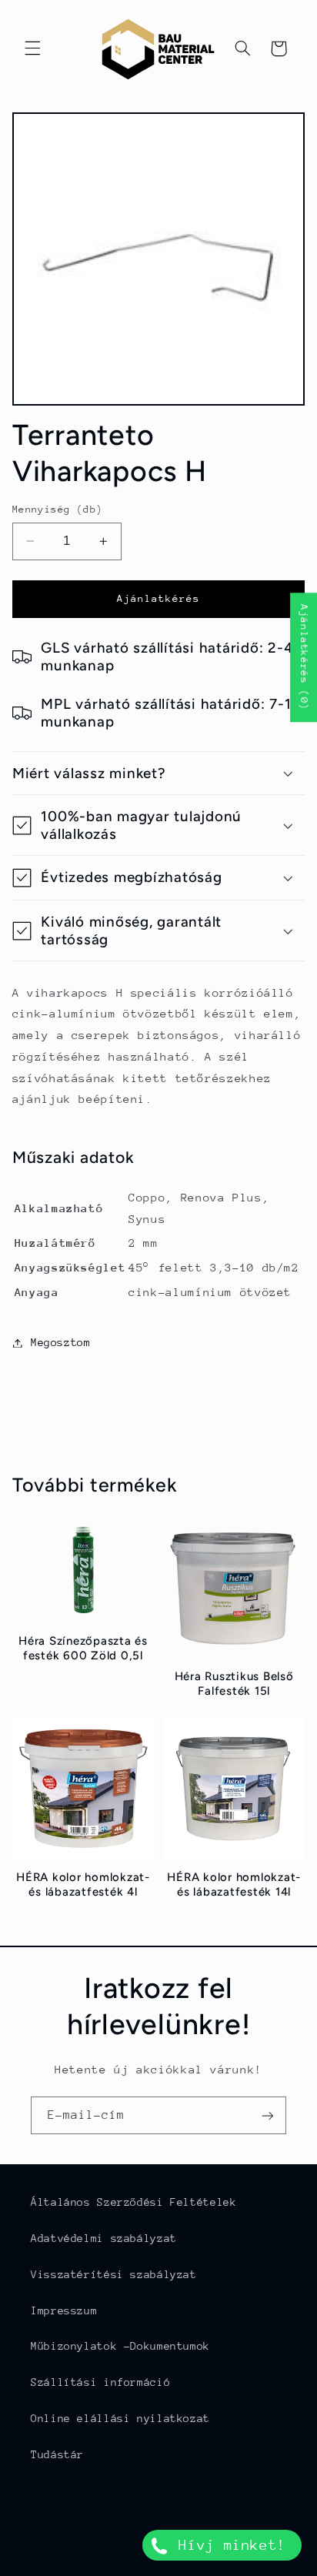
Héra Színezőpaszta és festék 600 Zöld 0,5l (83, 1648)
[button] (32, 48)
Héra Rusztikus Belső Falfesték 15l (234, 1684)
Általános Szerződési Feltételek (134, 2202)
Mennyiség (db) (58, 509)
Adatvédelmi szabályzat (104, 2238)
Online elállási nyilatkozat (120, 2418)
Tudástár (57, 2454)
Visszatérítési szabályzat (114, 2274)
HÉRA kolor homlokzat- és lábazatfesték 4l (83, 1884)
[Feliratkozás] (268, 2115)
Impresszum (64, 2310)
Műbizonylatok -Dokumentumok (120, 2346)
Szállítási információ (100, 2382)
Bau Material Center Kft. (182, 2566)
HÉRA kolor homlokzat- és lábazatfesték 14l (234, 1884)
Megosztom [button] (61, 1342)
